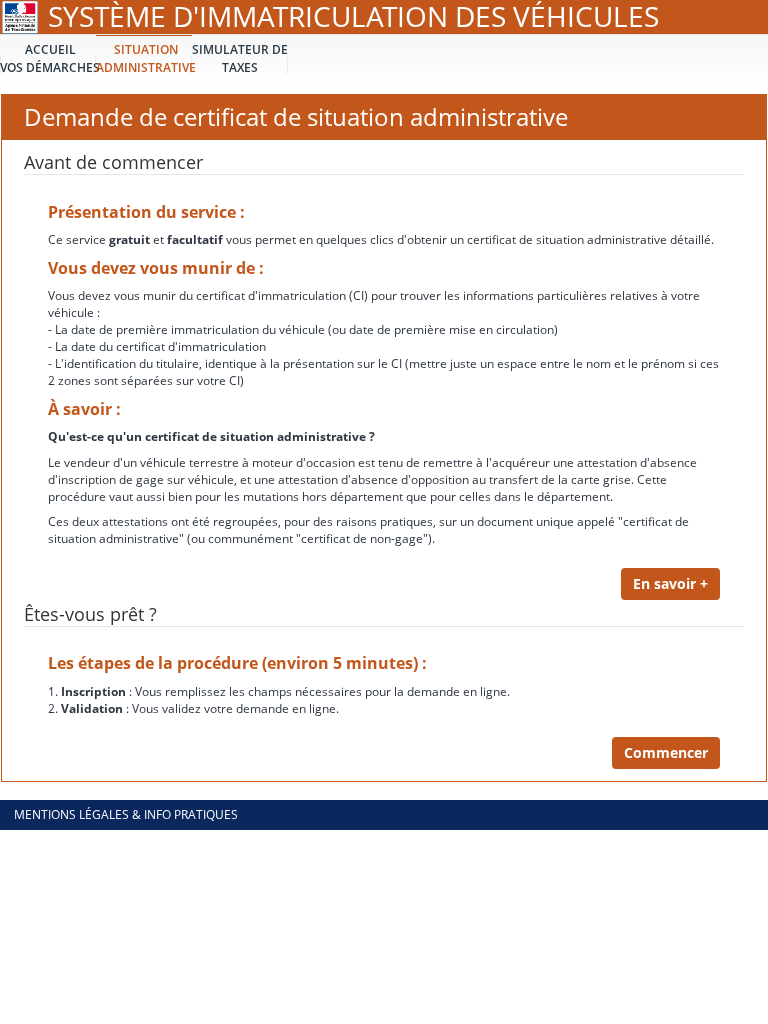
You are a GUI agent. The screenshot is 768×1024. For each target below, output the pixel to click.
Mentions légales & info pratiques (126, 814)
